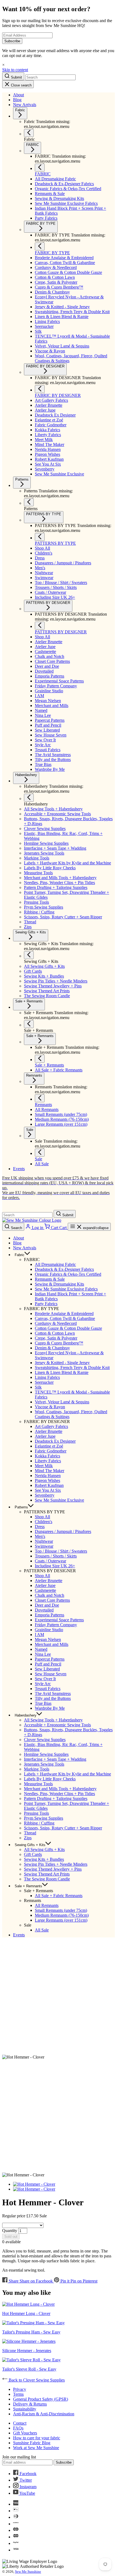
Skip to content (15, 70)
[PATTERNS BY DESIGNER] (40, 626)
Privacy (20, 2389)
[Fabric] (29, 133)
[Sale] (40, 1153)
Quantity (10, 2231)
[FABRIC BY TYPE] (40, 246)
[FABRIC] (40, 168)
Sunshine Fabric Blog (32, 2443)
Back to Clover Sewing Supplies (36, 2380)
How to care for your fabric (37, 2438)
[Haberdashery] (29, 798)
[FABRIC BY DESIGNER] (40, 389)
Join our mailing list (19, 2457)
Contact (20, 2423)
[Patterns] (29, 502)
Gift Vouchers (25, 2433)
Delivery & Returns (30, 2404)
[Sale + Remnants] (29, 1024)
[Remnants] (40, 1098)
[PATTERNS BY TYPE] (40, 537)
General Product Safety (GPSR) (41, 2399)
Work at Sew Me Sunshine (36, 2448)
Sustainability (25, 2409)
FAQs (18, 2428)
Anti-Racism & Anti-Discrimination (44, 2414)
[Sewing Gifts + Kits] (29, 955)
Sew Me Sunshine (28, 2571)
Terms (18, 2394)
